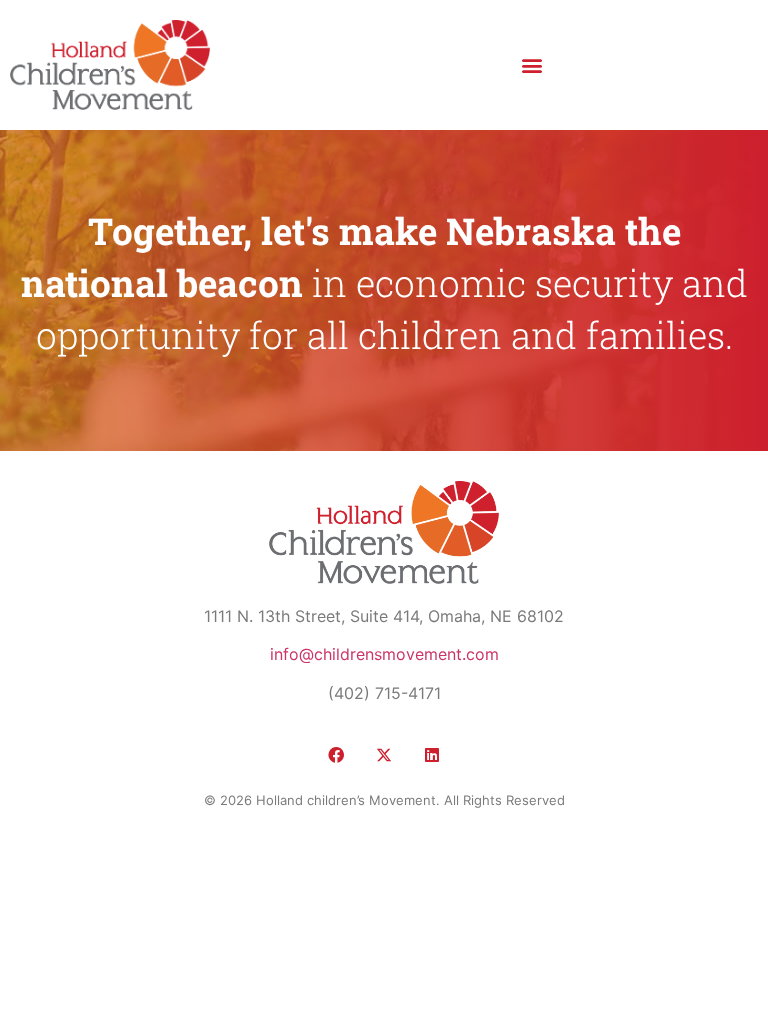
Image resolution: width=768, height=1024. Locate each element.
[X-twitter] (384, 755)
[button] (531, 64)
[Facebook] (336, 755)
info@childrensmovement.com (384, 654)
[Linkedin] (432, 755)
